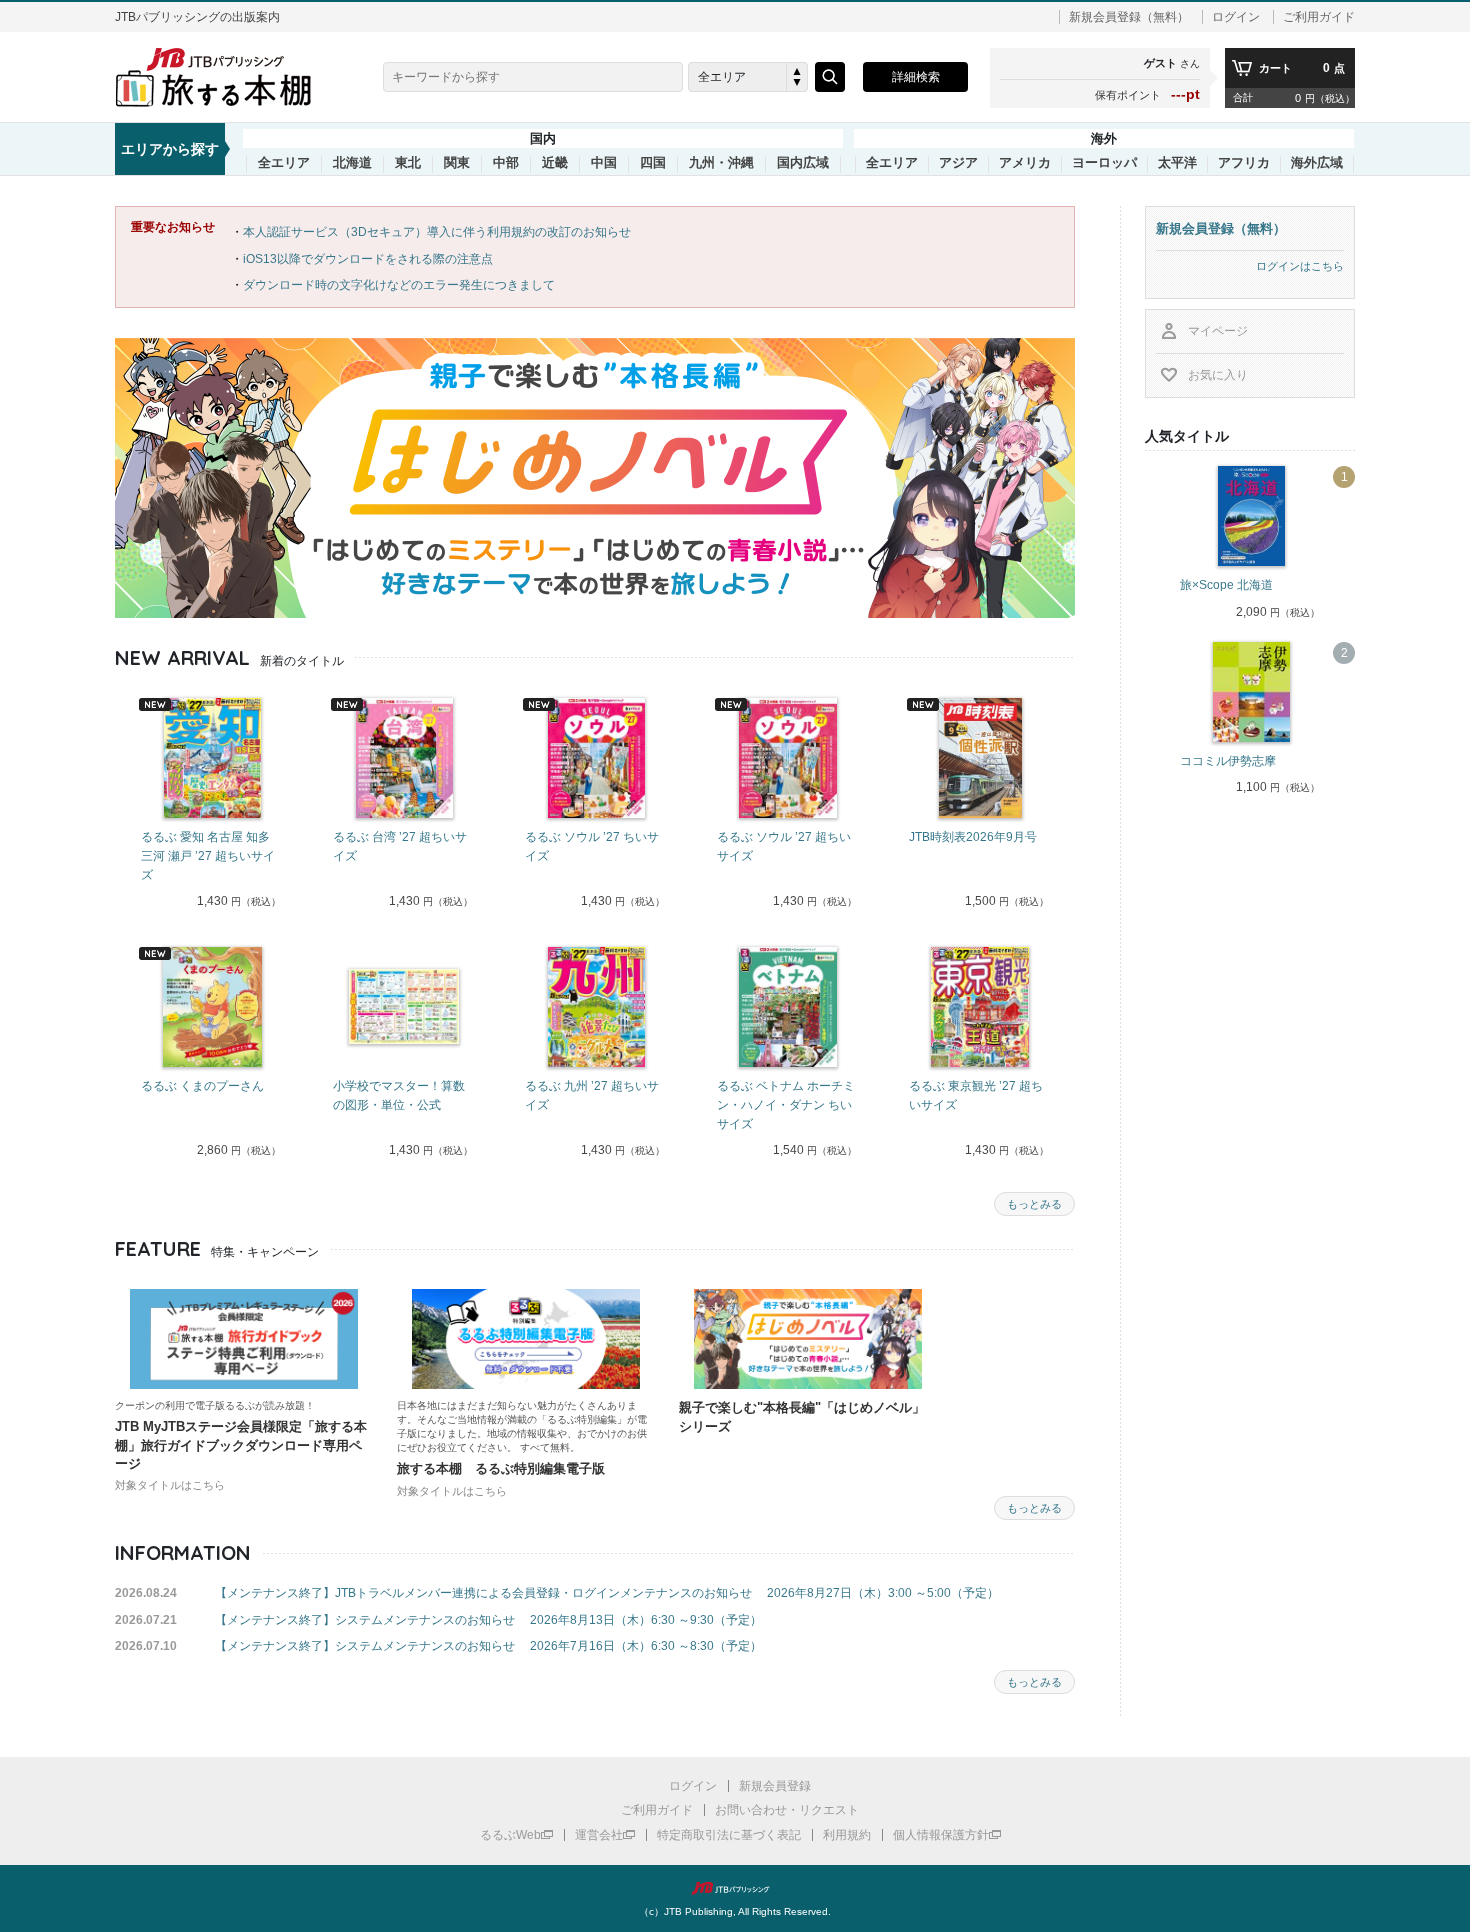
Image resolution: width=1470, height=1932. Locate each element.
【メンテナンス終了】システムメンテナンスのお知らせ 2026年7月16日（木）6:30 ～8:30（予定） (488, 1646)
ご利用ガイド (1319, 17)
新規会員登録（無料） (1129, 17)
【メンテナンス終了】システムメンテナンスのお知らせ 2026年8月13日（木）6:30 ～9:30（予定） (488, 1620)
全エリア (284, 163)
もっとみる (1034, 1204)
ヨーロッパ (1104, 163)
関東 (457, 163)
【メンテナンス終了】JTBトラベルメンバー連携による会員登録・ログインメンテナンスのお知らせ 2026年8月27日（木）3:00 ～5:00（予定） (607, 1593)
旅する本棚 (225, 77)
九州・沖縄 (721, 163)
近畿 (555, 163)
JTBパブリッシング (735, 1888)
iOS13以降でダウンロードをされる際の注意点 (368, 259)
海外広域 (1317, 163)
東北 (408, 163)
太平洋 (1177, 163)
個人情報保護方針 (941, 1835)
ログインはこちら (1300, 266)
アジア (958, 163)
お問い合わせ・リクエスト (787, 1810)
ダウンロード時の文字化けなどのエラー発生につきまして (399, 285)
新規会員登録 (775, 1786)
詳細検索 (916, 77)
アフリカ (1244, 163)
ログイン (1236, 17)
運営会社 (599, 1835)
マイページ (1218, 331)
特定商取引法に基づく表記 (729, 1835)
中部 (506, 163)
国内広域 (803, 163)
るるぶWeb (510, 1835)
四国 (653, 163)
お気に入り (1218, 375)
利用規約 (847, 1835)
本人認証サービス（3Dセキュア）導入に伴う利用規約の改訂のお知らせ (437, 232)
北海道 (352, 163)
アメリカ (1025, 163)
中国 (604, 163)
